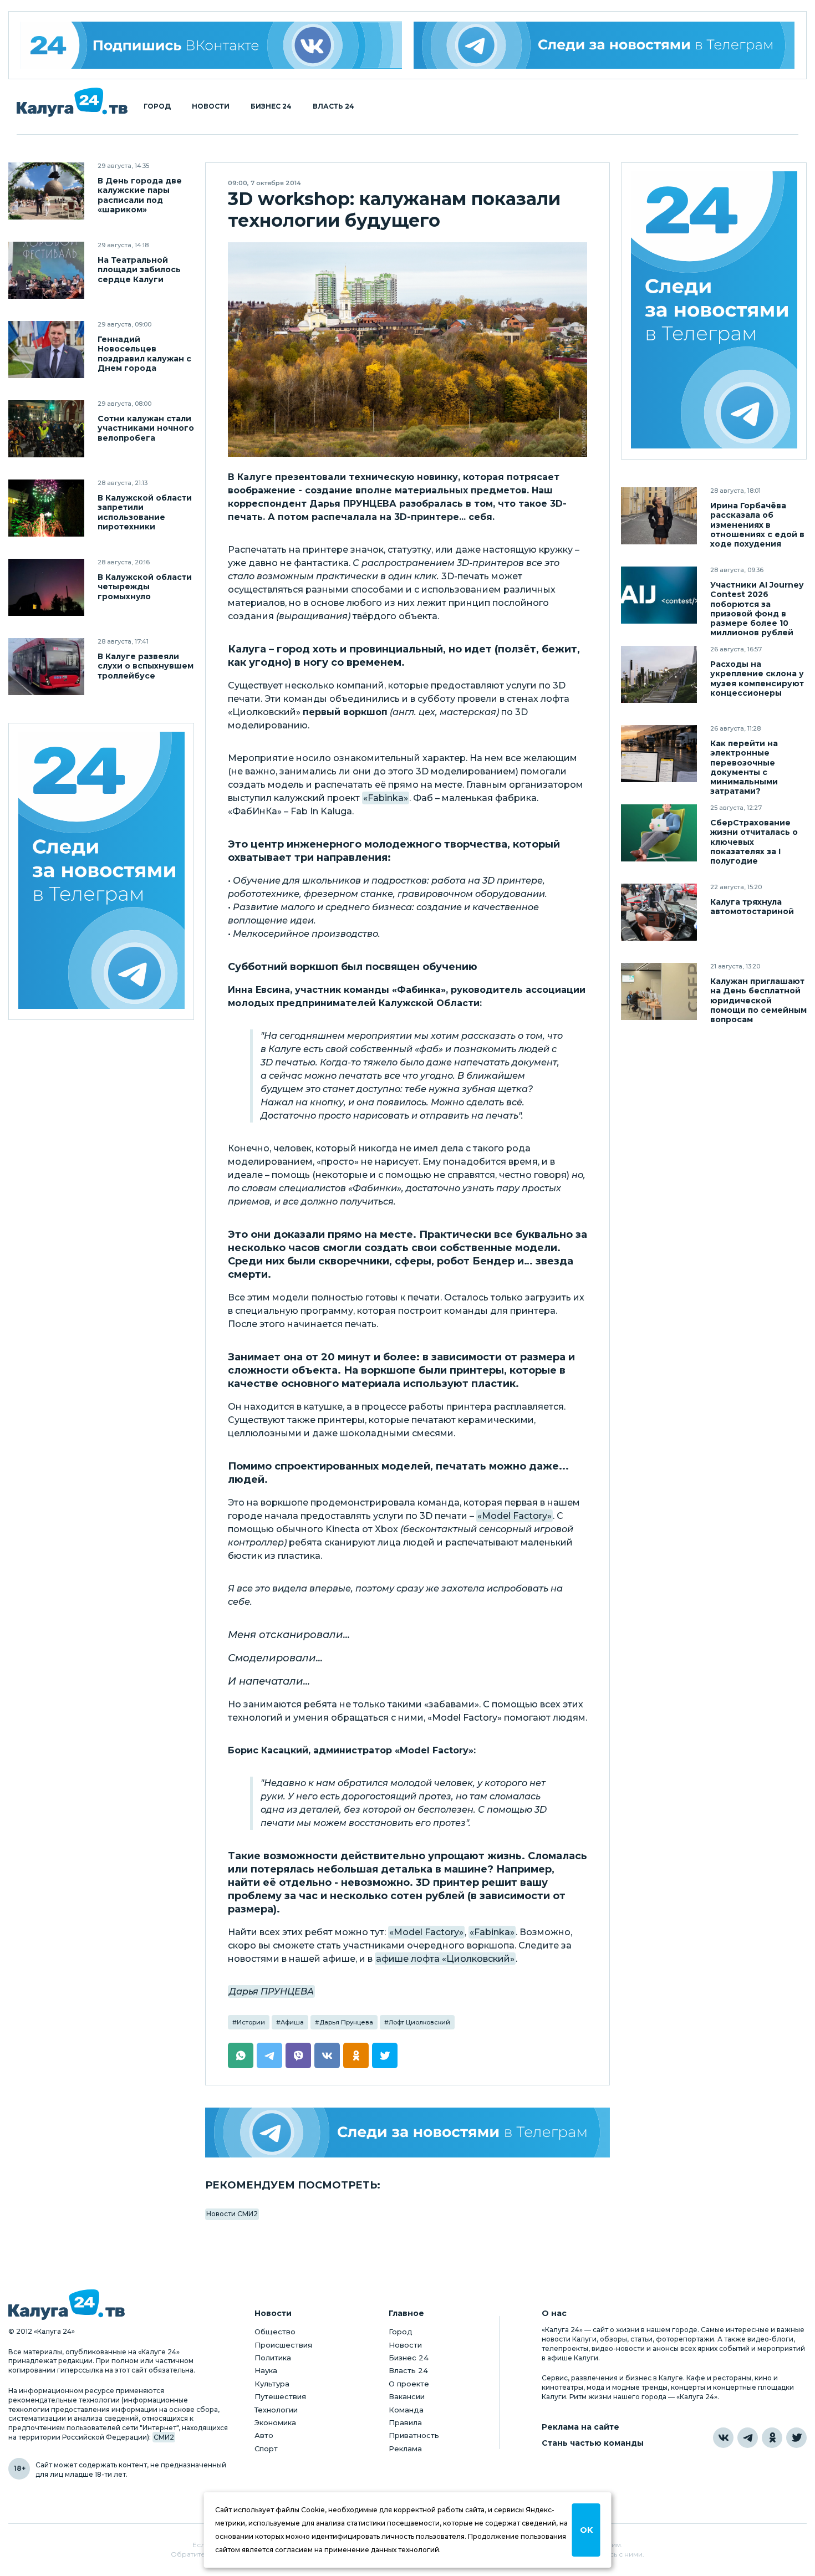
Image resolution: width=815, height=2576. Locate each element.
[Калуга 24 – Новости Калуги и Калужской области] (72, 102)
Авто (264, 2435)
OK (586, 2530)
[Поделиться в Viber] (298, 2055)
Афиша (292, 2022)
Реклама (405, 2449)
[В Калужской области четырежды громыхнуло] (46, 587)
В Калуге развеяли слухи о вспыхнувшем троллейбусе (146, 666)
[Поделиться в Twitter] (385, 2055)
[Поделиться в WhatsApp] (241, 2055)
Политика (273, 2358)
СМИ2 (164, 2437)
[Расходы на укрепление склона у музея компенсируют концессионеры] (659, 674)
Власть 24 (333, 106)
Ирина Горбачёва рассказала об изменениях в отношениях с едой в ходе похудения (757, 525)
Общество (275, 2332)
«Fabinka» (386, 798)
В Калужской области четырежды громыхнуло (145, 587)
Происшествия (283, 2345)
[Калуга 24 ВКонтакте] (211, 45)
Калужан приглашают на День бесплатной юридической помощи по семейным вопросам (758, 1000)
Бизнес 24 (271, 106)
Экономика (275, 2422)
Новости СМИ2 (232, 2214)
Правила (405, 2422)
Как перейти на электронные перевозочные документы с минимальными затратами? (744, 767)
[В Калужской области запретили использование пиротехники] (46, 508)
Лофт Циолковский (419, 2022)
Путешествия (280, 2396)
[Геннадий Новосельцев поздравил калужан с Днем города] (46, 350)
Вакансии (407, 2396)
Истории (251, 2022)
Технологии (276, 2410)
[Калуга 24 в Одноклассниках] (772, 2438)
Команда (406, 2410)
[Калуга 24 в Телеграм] (101, 872)
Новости (211, 106)
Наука (266, 2370)
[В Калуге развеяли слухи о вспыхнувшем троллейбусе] (46, 667)
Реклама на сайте (580, 2427)
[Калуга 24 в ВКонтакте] (723, 2438)
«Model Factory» (515, 1516)
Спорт (266, 2449)
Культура (272, 2384)
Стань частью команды (593, 2443)
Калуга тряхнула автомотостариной (752, 907)
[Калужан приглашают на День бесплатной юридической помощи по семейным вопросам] (659, 991)
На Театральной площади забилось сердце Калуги (139, 270)
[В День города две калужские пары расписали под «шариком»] (46, 191)
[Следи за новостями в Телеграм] (604, 45)
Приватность (414, 2435)
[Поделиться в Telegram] (269, 2055)
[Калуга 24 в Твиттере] (796, 2438)
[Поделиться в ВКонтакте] (327, 2055)
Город (157, 106)
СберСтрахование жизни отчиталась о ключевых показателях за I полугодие (754, 842)
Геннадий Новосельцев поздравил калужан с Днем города (144, 354)
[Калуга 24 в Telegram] (748, 2438)
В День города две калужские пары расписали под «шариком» (140, 195)
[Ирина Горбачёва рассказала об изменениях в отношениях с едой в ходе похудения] (659, 516)
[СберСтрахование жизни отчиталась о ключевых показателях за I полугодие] (659, 833)
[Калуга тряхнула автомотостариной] (659, 912)
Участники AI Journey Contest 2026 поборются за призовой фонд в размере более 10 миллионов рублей (757, 609)
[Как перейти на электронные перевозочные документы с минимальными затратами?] (659, 754)
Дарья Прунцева (346, 2022)
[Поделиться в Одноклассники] (356, 2055)
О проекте (409, 2384)
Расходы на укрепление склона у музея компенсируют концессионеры (757, 679)
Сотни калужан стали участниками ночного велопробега (146, 428)
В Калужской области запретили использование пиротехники (145, 512)
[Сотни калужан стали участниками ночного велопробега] (46, 429)
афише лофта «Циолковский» (445, 1959)
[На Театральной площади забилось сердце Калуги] (46, 270)
